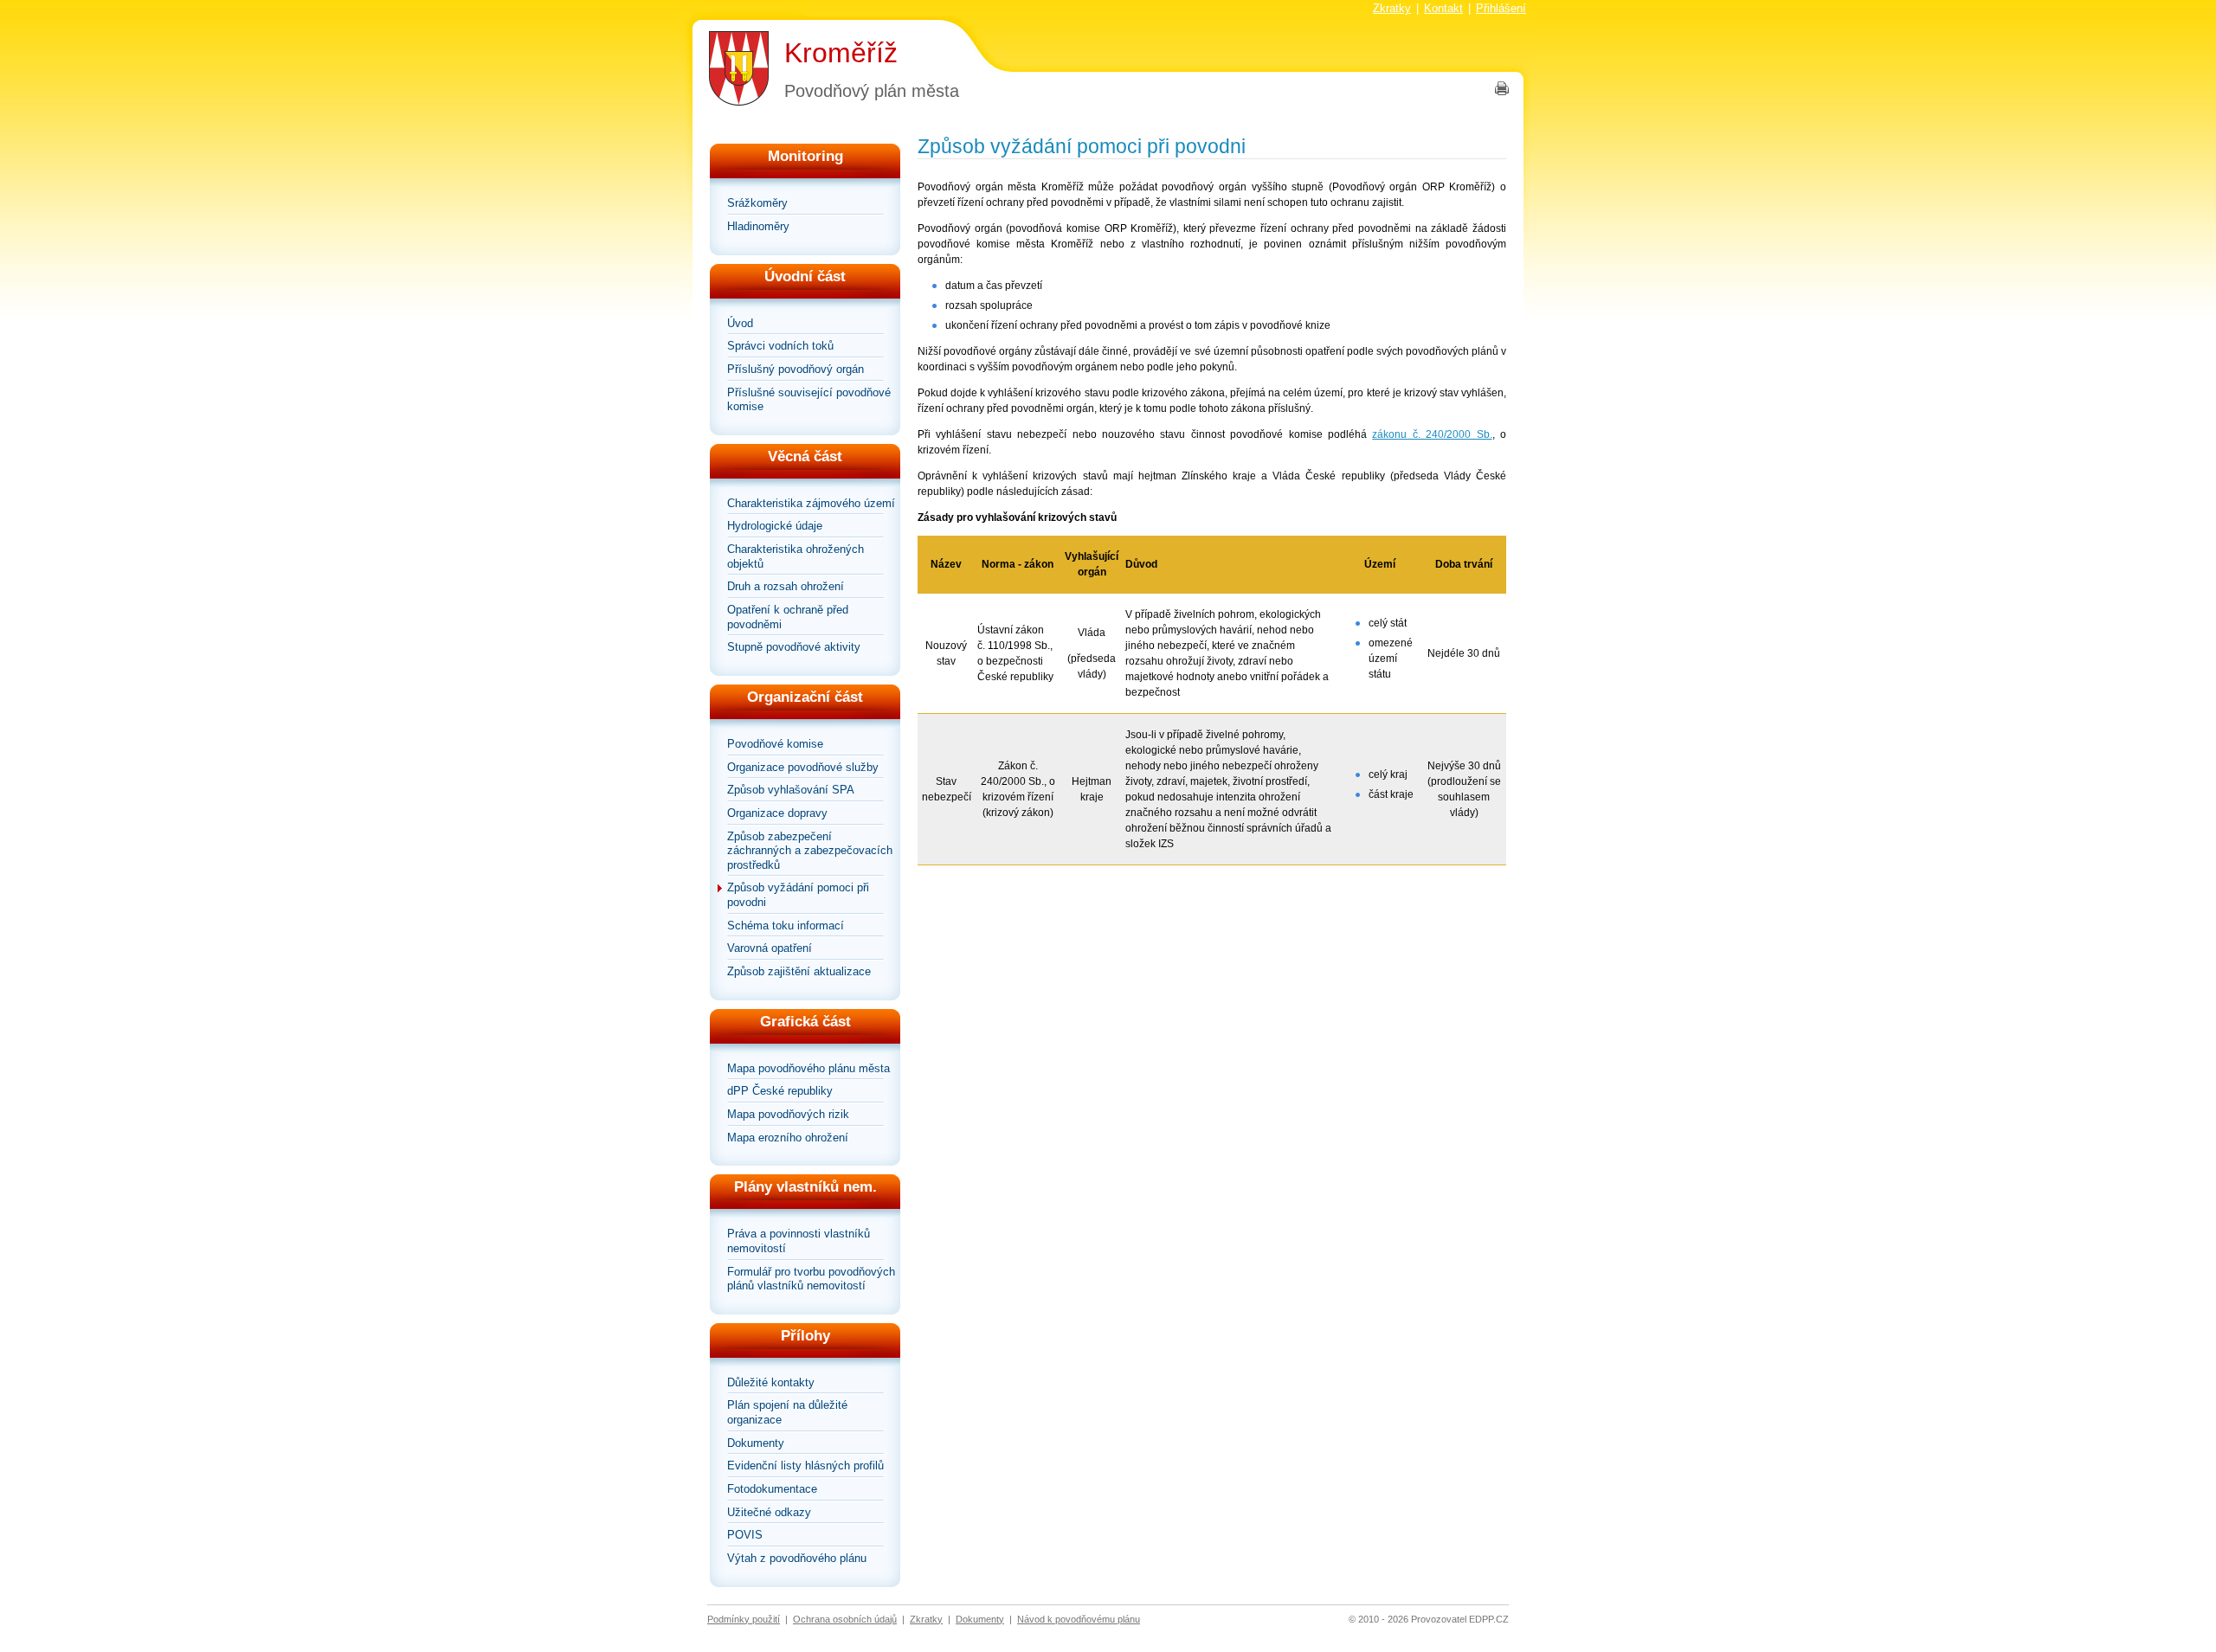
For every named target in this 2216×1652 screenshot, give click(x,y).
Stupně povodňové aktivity (794, 647)
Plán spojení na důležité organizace (787, 1412)
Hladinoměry (758, 226)
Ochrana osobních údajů (845, 1619)
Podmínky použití (744, 1619)
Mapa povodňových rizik (788, 1114)
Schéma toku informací (786, 926)
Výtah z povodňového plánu (797, 1558)
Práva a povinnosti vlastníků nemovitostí (799, 1241)
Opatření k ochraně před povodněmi (788, 617)
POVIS (745, 1535)
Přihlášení (1501, 8)
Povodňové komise (775, 744)
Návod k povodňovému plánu (1079, 1619)
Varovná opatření (770, 948)
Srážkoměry (757, 203)
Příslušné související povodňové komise (809, 400)
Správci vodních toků (780, 346)
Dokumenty (756, 1443)
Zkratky (1392, 8)
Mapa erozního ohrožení (788, 1138)
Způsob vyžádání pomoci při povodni (798, 895)
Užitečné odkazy (769, 1512)
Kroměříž (841, 53)
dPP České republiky (780, 1091)
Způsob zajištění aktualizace (799, 971)
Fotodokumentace (772, 1489)
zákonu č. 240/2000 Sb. (1432, 434)
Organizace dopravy (777, 813)
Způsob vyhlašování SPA (791, 790)
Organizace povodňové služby (803, 767)
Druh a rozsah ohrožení (786, 586)
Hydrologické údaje (775, 526)
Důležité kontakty (771, 1382)
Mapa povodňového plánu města (808, 1068)
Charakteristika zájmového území (811, 503)
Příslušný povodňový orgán (796, 369)
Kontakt (1443, 8)
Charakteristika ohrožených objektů (796, 556)
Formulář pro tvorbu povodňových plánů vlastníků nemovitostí (811, 1279)
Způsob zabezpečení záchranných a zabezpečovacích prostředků (810, 851)
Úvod (740, 323)
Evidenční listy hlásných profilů (805, 1466)
